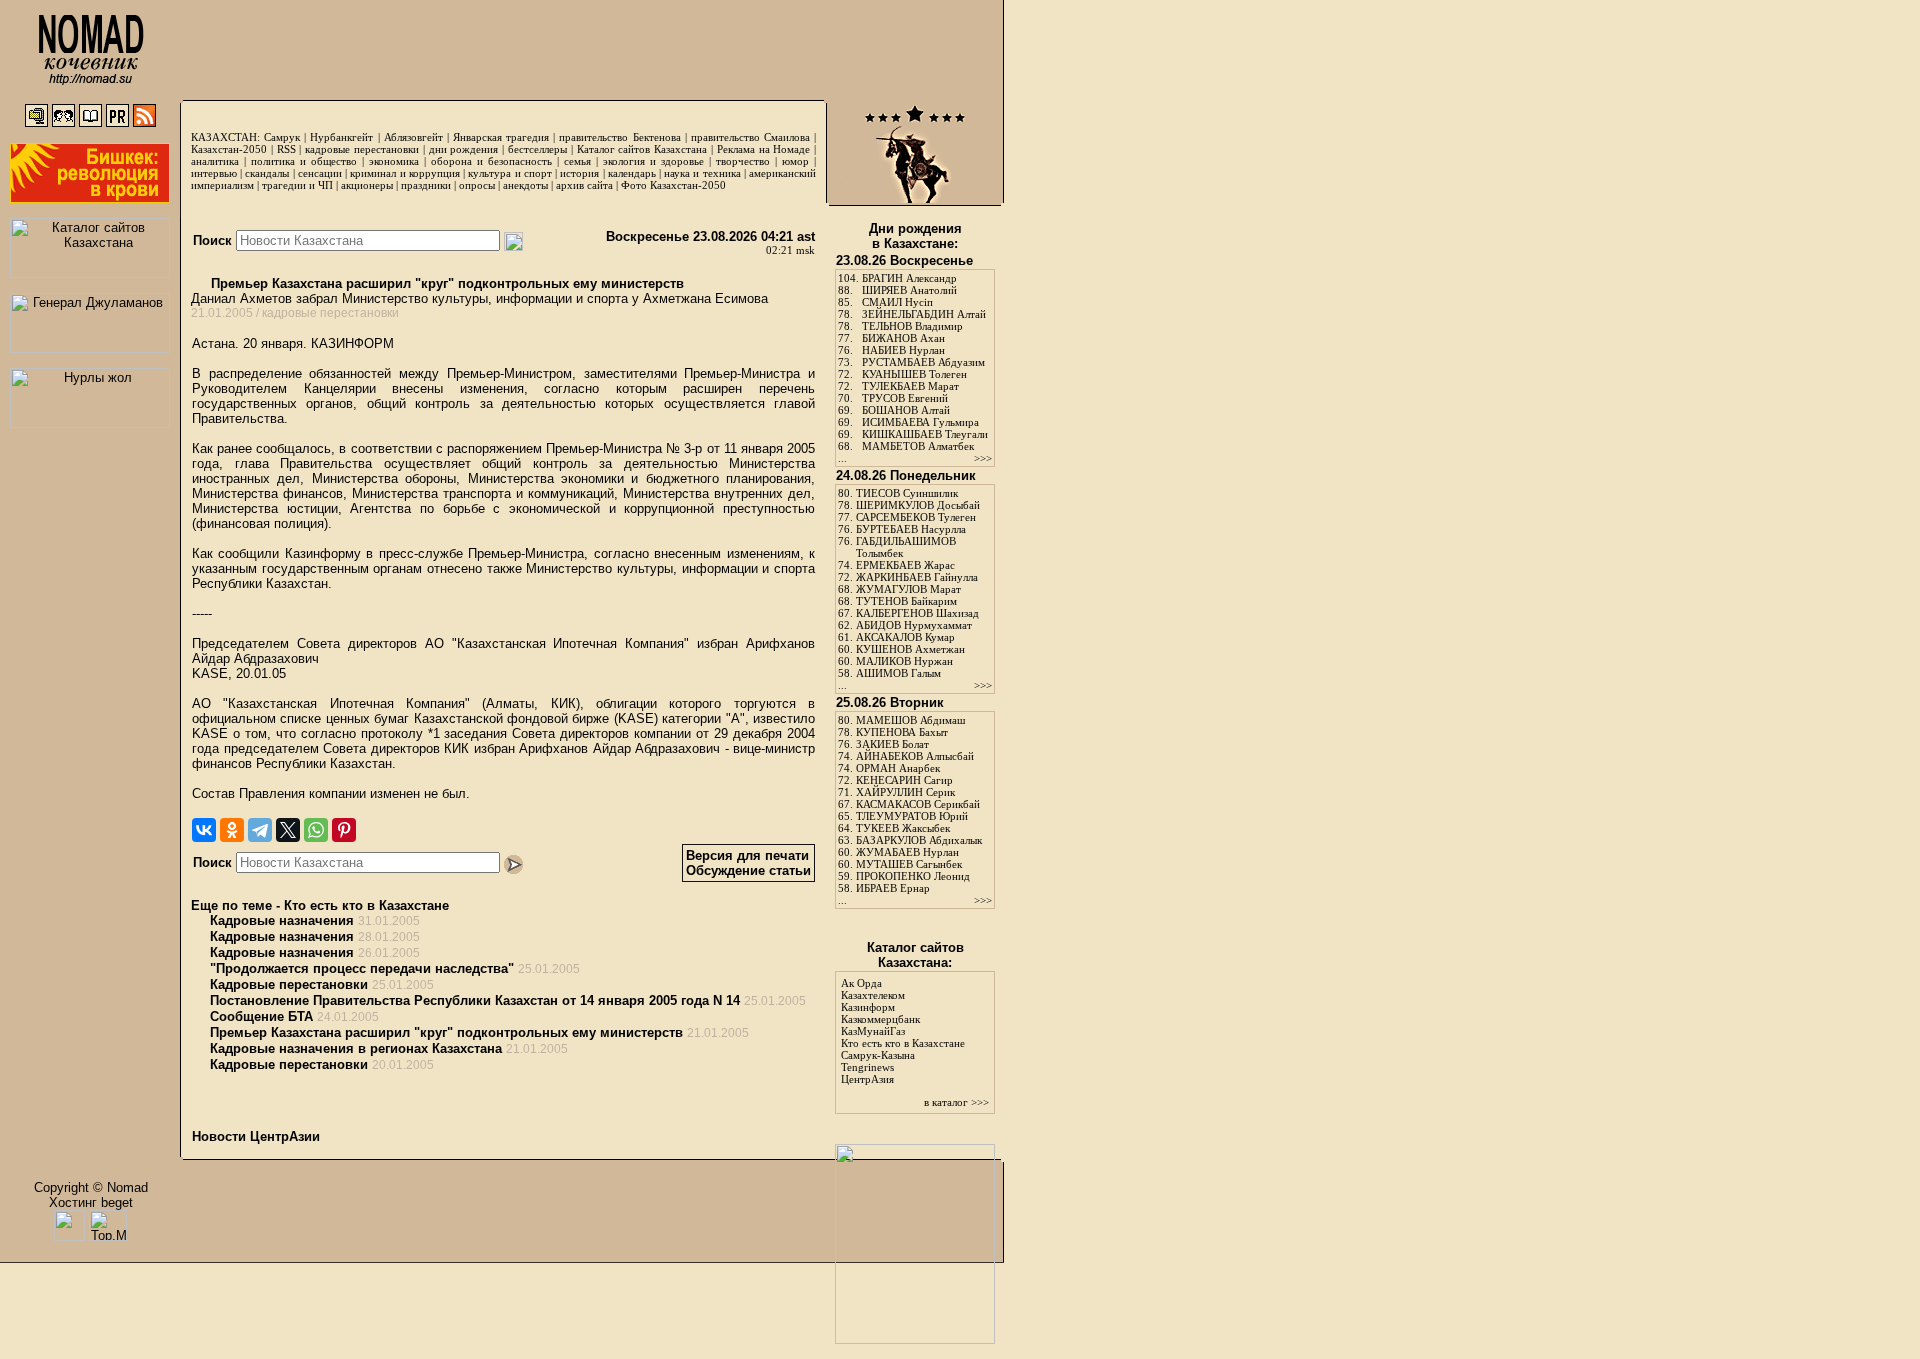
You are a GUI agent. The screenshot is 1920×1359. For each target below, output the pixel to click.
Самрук (282, 137)
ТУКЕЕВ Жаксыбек (903, 828)
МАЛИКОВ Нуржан (904, 661)
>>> (983, 458)
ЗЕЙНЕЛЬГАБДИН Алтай (924, 314)
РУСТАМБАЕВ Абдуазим (923, 362)
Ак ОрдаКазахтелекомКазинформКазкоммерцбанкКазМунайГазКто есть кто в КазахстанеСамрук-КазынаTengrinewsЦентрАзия (903, 1031)
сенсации (320, 173)
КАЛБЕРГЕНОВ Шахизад (917, 613)
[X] (288, 830)
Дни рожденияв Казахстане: (915, 236)
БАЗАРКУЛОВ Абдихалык (919, 840)
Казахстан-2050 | (234, 149)
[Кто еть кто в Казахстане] (915, 1339)
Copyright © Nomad (91, 1187)
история (579, 173)
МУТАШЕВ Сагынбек (909, 864)
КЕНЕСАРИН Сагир (904, 780)
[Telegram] (260, 830)
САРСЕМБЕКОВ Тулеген (916, 517)
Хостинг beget (91, 1202)
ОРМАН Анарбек (898, 768)
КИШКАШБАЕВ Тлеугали (925, 434)
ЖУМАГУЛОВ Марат (908, 589)
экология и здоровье (653, 161)
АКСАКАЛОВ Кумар (905, 637)
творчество (743, 161)
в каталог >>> (956, 1102)
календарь (632, 173)
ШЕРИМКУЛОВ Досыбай (918, 505)
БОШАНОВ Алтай (906, 410)
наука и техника (702, 173)
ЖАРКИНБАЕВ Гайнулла (917, 577)
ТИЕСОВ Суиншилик (907, 493)
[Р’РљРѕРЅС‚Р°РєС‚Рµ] (204, 830)
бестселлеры (537, 149)
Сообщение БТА (261, 1016)
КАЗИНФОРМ (352, 343)
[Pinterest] (344, 830)
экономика (394, 161)
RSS (286, 149)
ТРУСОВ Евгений (905, 398)
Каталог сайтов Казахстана (642, 149)
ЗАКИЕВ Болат (892, 744)
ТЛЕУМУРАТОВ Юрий (912, 816)
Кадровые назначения (282, 920)
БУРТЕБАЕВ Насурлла (911, 529)
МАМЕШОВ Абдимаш (910, 720)
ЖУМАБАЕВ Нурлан (907, 852)
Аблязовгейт (413, 137)
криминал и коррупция (404, 173)
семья (577, 161)
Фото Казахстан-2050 (673, 185)
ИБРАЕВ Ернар (893, 888)
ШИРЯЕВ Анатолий (909, 290)
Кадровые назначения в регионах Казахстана (356, 1048)
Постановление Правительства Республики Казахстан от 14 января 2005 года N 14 (475, 1000)
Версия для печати (747, 855)
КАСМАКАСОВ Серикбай (918, 804)
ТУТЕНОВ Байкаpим (906, 601)
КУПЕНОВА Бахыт (902, 732)
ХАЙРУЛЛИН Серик (905, 792)
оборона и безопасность (491, 161)
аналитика (215, 161)
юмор (795, 161)
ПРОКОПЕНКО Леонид (913, 876)
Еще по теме (231, 905)
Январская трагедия (501, 137)
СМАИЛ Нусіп (897, 302)
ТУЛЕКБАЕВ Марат (910, 386)
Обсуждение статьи (748, 870)
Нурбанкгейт (341, 137)
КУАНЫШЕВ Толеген (914, 374)
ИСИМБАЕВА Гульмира (920, 422)
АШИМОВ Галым (898, 673)
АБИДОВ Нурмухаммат (914, 625)
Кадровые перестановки (289, 984)
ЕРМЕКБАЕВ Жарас (905, 565)
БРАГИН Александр (909, 278)
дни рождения (464, 149)
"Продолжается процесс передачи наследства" (362, 968)
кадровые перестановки (362, 149)
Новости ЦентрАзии (256, 1136)
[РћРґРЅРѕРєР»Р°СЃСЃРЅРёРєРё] (232, 830)
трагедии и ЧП (297, 185)
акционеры (367, 185)
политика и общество (304, 161)
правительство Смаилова (750, 137)
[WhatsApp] (316, 830)
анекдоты (525, 185)
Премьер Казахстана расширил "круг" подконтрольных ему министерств (445, 283)
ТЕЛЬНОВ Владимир (912, 326)
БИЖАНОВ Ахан (903, 338)
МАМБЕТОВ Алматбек (918, 446)
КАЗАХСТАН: (225, 137)
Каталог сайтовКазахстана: (915, 955)
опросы (477, 185)
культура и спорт (509, 173)
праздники (426, 185)
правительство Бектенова (619, 137)
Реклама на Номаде (764, 149)
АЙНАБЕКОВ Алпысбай (915, 756)
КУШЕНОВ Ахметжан (910, 649)
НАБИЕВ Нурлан (903, 350)
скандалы (267, 173)
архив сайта (584, 185)
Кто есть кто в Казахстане (366, 905)
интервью (214, 173)
